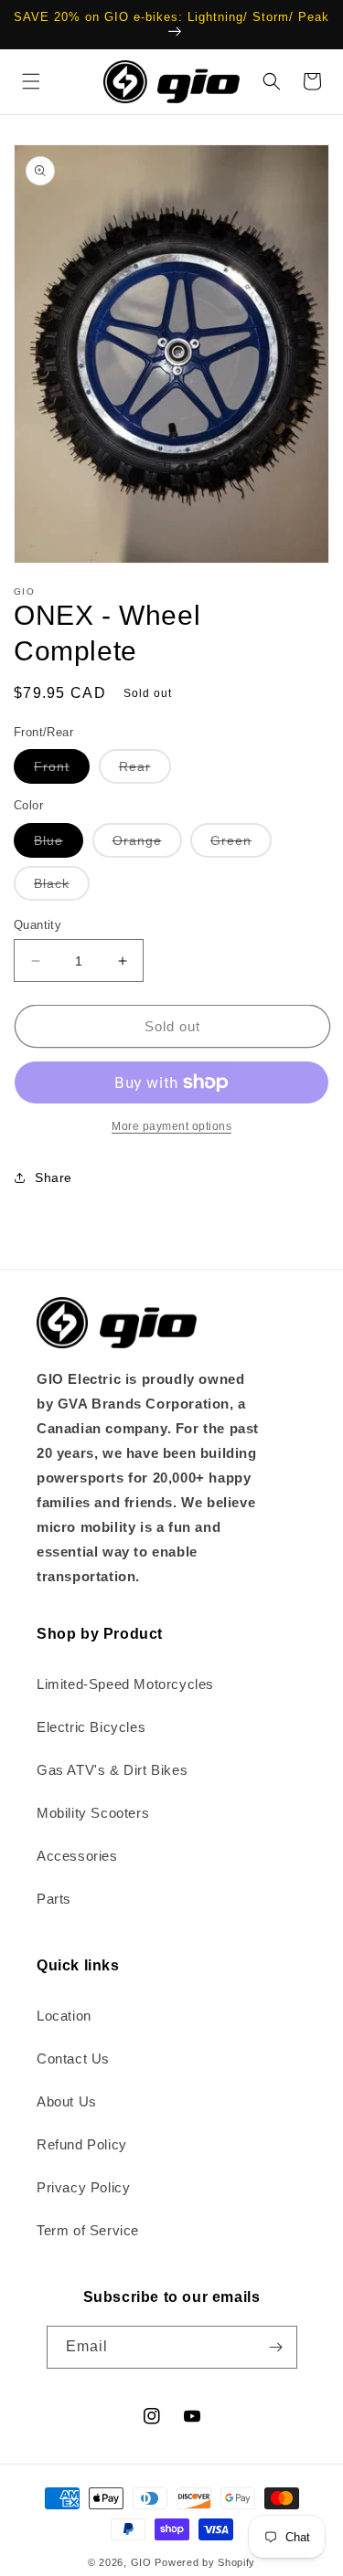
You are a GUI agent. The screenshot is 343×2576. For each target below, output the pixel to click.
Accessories (77, 1856)
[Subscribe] (276, 2347)
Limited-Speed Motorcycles (125, 1684)
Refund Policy (82, 2144)
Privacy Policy (83, 2187)
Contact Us (73, 2059)
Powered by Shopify (205, 2562)
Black (62, 888)
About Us (67, 2101)
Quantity (38, 925)
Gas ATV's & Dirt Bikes (112, 1770)
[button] (31, 81)
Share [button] (54, 1177)
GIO (141, 2562)
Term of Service (88, 2230)
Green (241, 845)
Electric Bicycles (91, 1727)
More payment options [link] (171, 1126)
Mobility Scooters (93, 1813)
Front (62, 771)
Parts (54, 1899)
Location (64, 2016)
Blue (59, 845)
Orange (147, 845)
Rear (145, 771)
